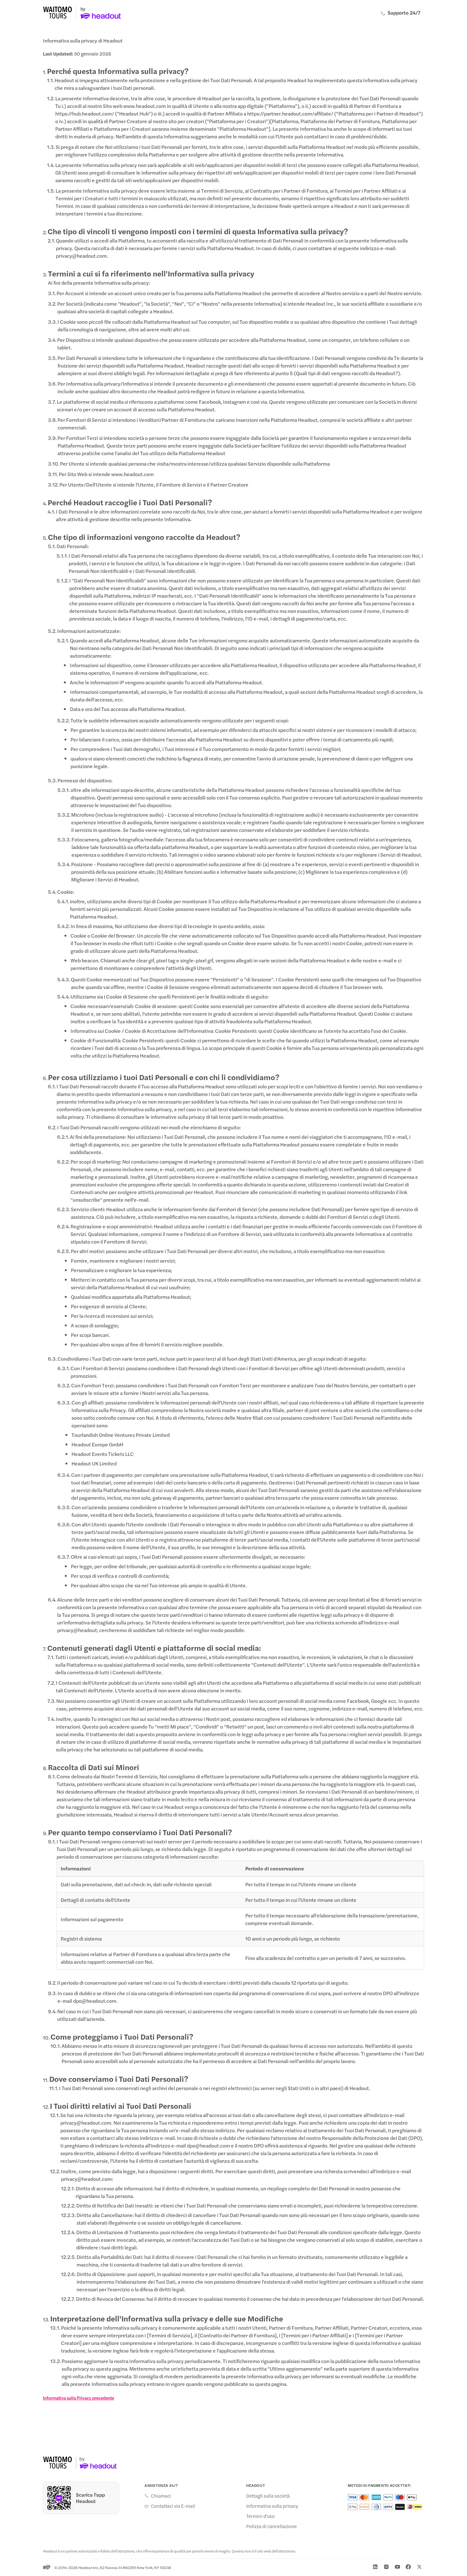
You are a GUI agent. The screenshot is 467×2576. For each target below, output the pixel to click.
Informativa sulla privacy (272, 2506)
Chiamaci (161, 2496)
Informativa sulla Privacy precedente (78, 2398)
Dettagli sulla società (268, 2496)
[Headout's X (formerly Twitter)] (419, 2567)
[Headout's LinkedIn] (375, 2567)
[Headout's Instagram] (386, 2567)
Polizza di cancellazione (271, 2526)
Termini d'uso (261, 2516)
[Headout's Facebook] (408, 2567)
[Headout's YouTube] (397, 2567)
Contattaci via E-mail (173, 2506)
